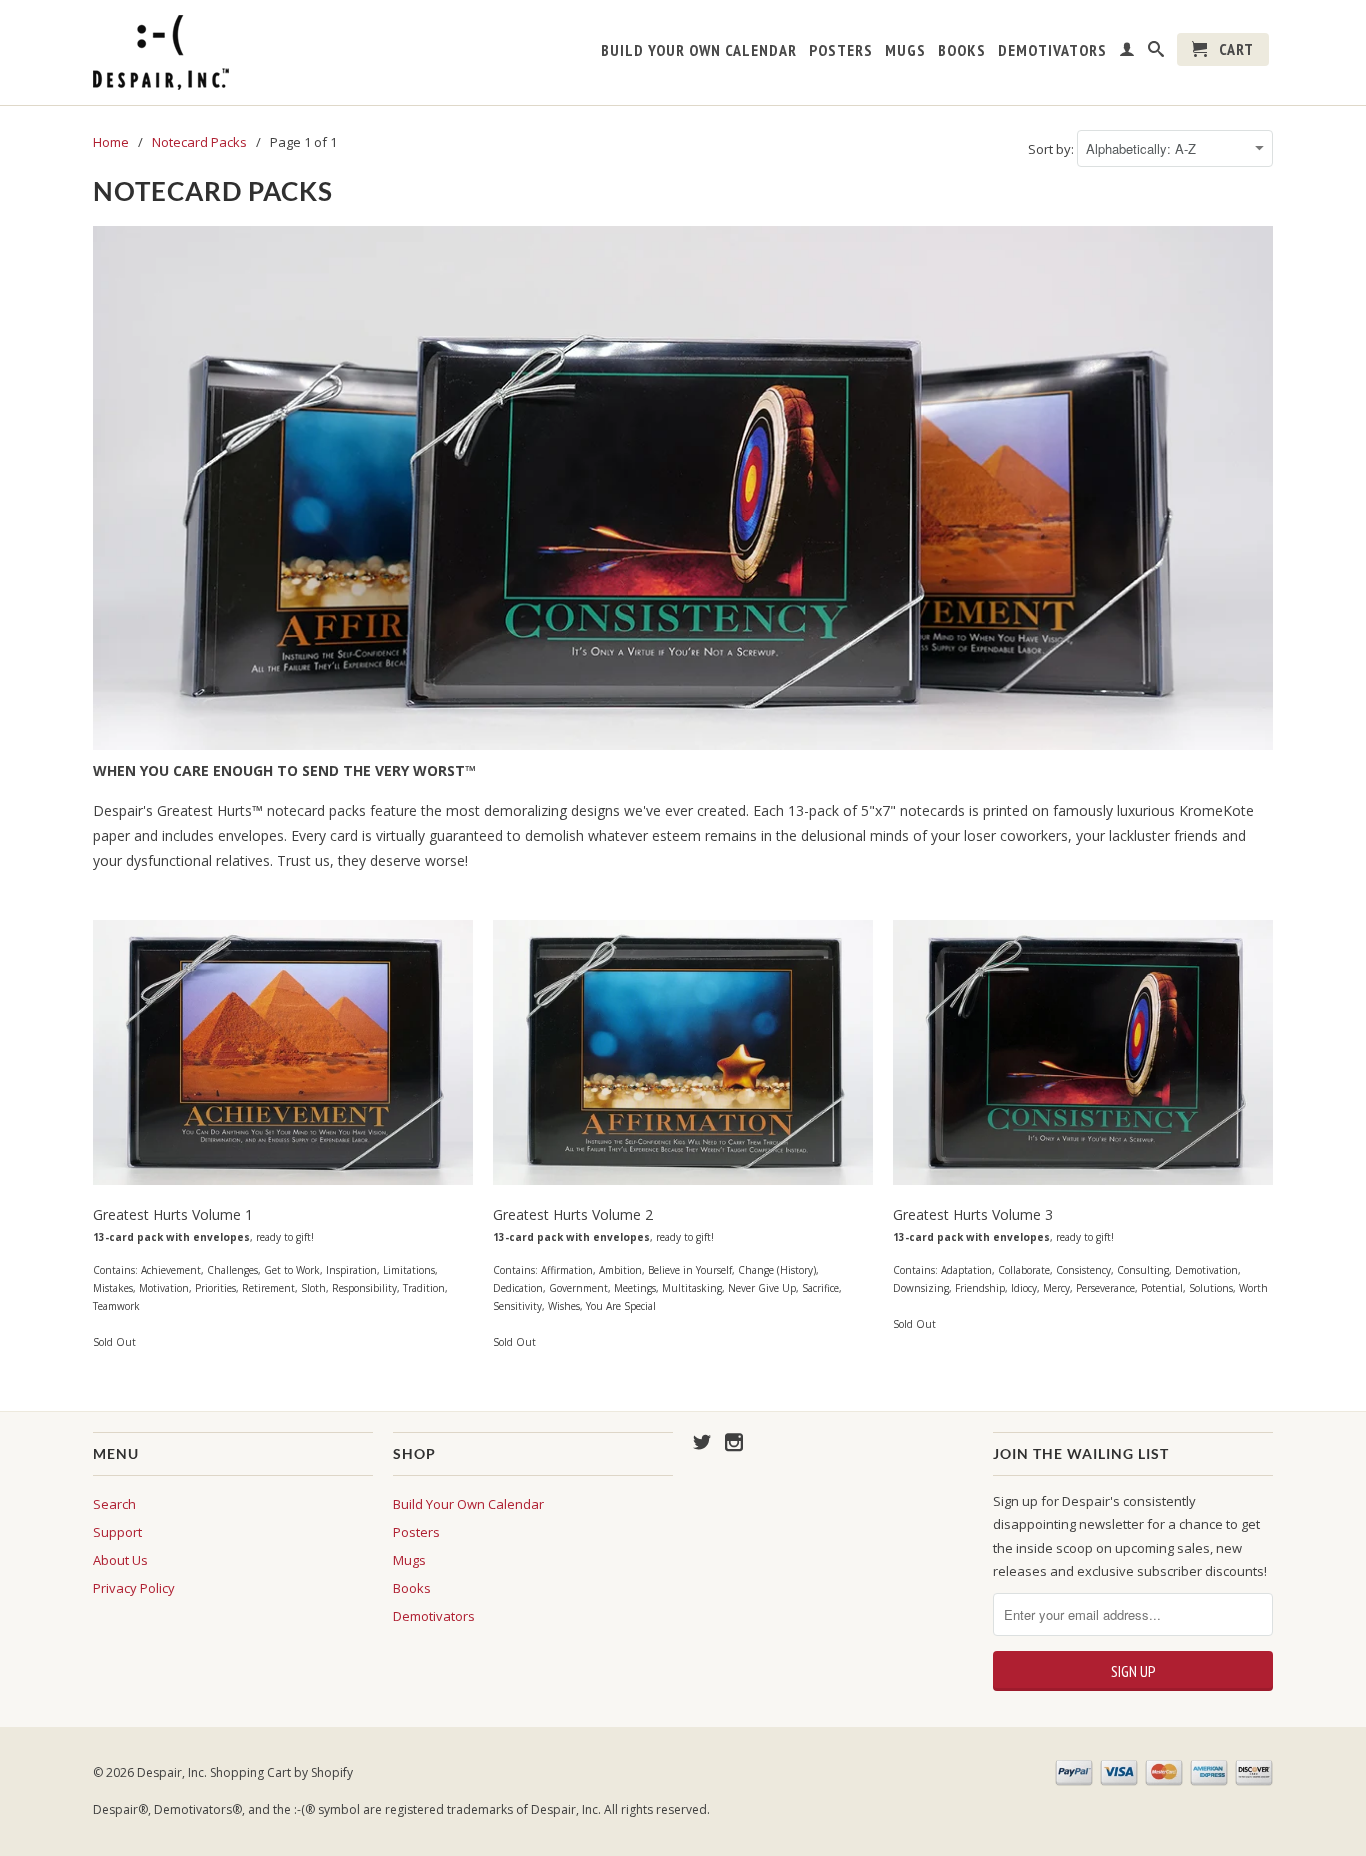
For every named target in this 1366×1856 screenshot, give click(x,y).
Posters (841, 50)
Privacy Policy (134, 1588)
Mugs (905, 50)
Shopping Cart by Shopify (281, 1772)
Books (962, 50)
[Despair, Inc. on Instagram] (734, 1442)
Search (114, 1504)
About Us (120, 1560)
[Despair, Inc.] (233, 52)
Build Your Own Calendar (699, 50)
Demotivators (1052, 50)
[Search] (1156, 53)
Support (117, 1532)
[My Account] (1127, 53)
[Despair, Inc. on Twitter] (702, 1442)
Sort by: (1052, 149)
